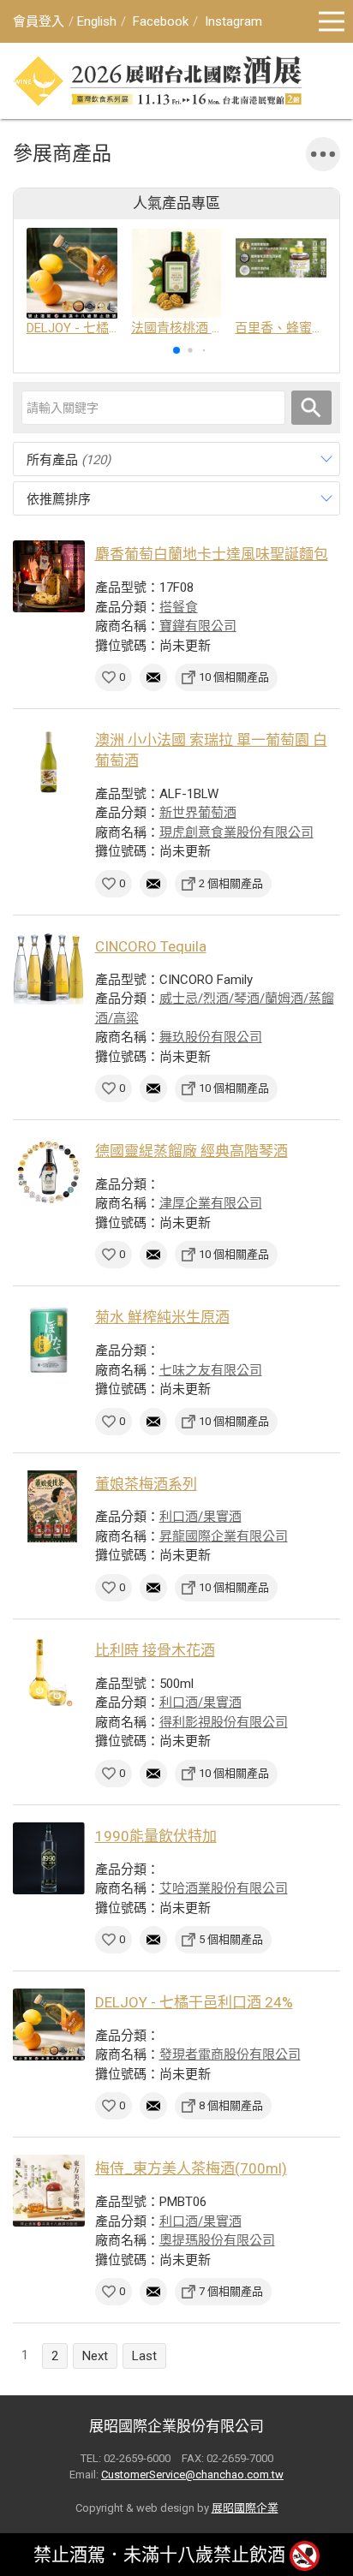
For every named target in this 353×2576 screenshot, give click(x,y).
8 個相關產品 (231, 2105)
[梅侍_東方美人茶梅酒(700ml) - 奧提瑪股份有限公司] (49, 2191)
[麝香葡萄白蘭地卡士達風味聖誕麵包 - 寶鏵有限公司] (49, 576)
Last (144, 2356)
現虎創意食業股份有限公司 (236, 832)
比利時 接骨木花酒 (155, 1650)
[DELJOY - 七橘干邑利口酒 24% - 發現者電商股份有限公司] (49, 2024)
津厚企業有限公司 (211, 1203)
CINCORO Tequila (151, 946)
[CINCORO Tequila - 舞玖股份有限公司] (49, 969)
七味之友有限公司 (211, 1370)
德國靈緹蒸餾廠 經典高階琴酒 (191, 1151)
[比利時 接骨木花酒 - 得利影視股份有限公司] (49, 1673)
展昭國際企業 (245, 2508)
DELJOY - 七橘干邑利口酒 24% (194, 2002)
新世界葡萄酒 (198, 813)
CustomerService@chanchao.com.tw (192, 2475)
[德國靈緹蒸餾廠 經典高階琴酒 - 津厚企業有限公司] (49, 1173)
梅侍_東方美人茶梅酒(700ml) (191, 2168)
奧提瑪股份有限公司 (217, 2240)
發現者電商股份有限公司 (230, 2054)
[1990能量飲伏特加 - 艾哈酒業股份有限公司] (49, 1858)
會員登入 (39, 21)
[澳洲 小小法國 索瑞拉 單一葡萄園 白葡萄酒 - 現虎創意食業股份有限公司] (49, 762)
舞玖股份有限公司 (211, 1037)
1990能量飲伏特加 (156, 1836)
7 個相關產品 (231, 2291)
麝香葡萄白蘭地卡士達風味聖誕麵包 (212, 554)
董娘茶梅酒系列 (146, 1484)
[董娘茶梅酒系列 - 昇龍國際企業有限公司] (49, 1506)
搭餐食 (179, 607)
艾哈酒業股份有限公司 (224, 1888)
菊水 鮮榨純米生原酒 (162, 1317)
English (97, 21)
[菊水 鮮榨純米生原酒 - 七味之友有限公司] (49, 1339)
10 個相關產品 (234, 677)
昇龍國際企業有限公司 (224, 1536)
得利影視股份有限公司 (224, 1722)
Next (95, 2356)
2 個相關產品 (231, 883)
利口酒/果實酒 (200, 1517)
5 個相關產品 (231, 1939)
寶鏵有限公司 (198, 626)
